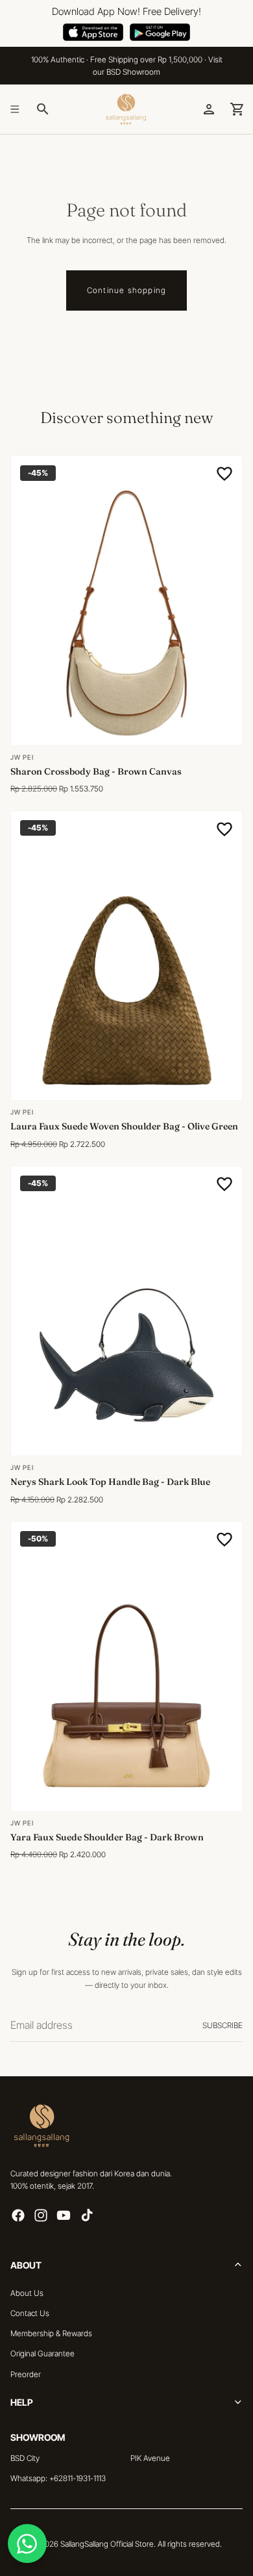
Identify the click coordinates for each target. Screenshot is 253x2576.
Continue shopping (126, 290)
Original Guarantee (42, 2354)
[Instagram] (41, 2216)
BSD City (25, 2458)
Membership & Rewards (51, 2334)
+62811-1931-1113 (78, 2479)
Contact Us (30, 2313)
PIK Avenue (150, 2458)
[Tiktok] (87, 2216)
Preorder (26, 2374)
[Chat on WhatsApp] (27, 2544)
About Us (27, 2293)
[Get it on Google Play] (160, 32)
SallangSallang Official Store (107, 2544)
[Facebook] (18, 2216)
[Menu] (15, 109)
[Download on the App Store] (93, 32)
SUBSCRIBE (223, 2025)
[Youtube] (64, 2216)
